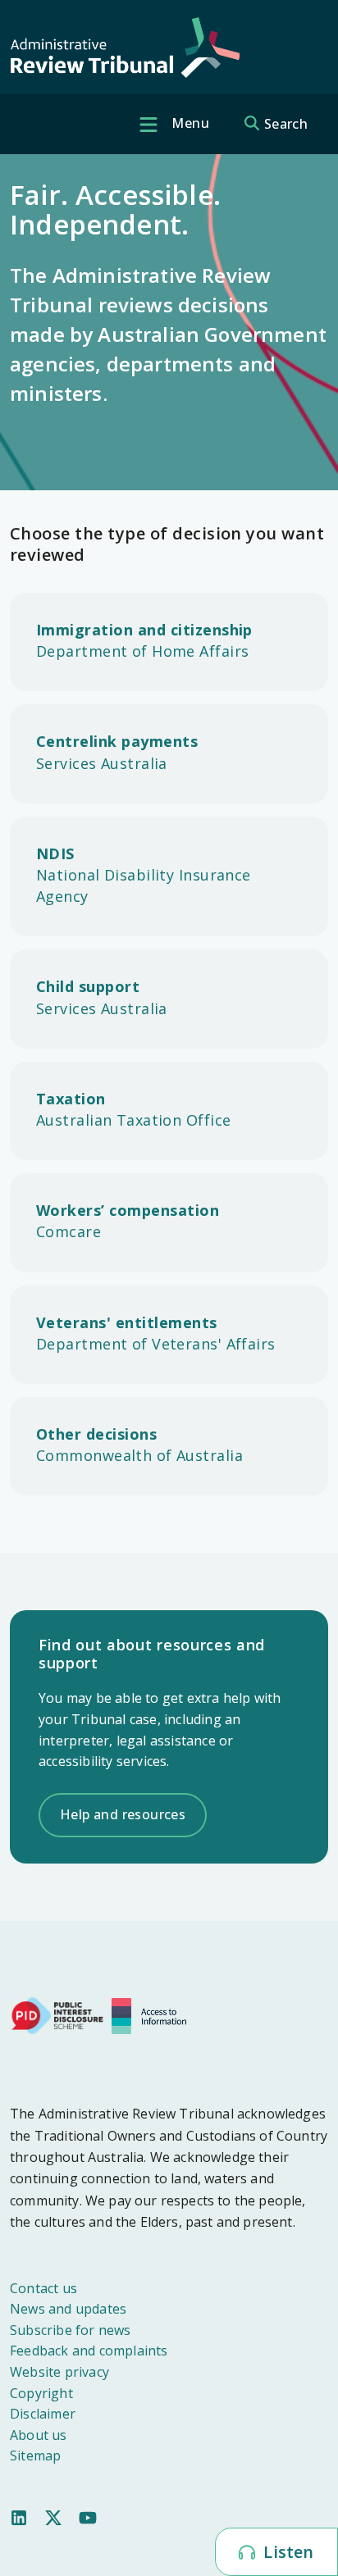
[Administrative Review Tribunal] (125, 48)
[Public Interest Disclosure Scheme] (57, 2014)
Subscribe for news (71, 2330)
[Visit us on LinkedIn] (19, 2516)
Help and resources (123, 1814)
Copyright (41, 2393)
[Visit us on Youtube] (88, 2516)
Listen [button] (286, 2552)
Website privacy (59, 2372)
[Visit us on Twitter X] (53, 2516)
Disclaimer (43, 2414)
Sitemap (35, 2455)
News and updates (68, 2309)
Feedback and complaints (89, 2351)
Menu (189, 123)
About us (39, 2435)
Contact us (43, 2288)
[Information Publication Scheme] (153, 2014)
